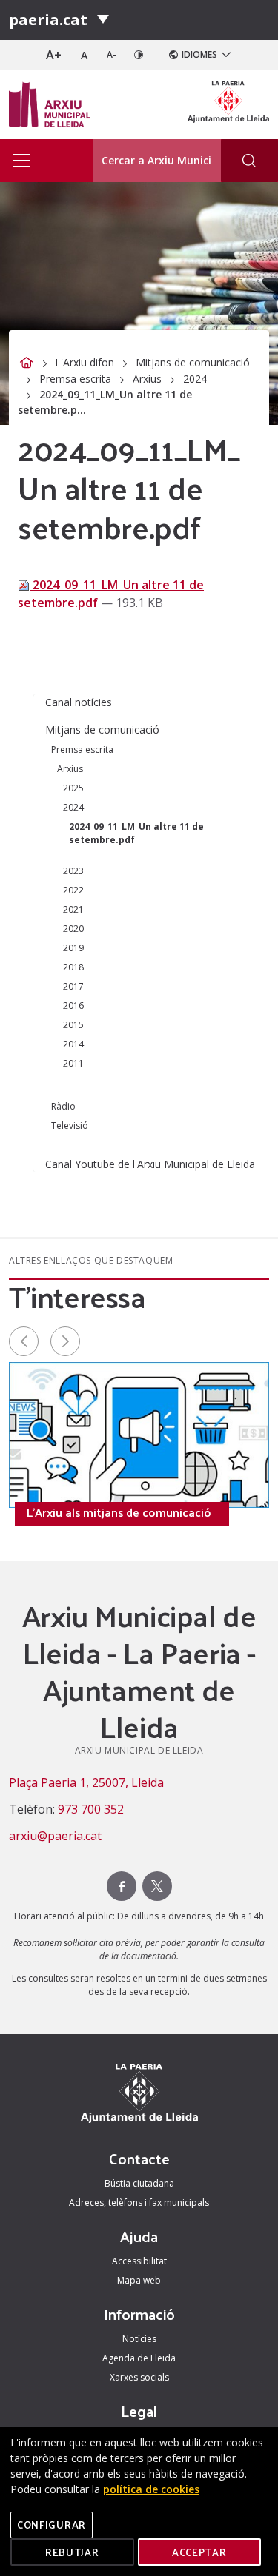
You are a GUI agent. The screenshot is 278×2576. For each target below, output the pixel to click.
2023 (73, 871)
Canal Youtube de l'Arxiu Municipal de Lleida (150, 1164)
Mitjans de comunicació (193, 362)
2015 (73, 1025)
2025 (73, 788)
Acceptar (199, 2552)
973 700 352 (91, 1809)
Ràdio (63, 1106)
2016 (73, 1006)
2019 (73, 948)
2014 (73, 1044)
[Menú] (103, 20)
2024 (195, 379)
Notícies (139, 2339)
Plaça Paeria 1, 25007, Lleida (86, 1782)
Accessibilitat (139, 2261)
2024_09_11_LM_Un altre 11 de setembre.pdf (136, 833)
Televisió (70, 1126)
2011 (73, 1063)
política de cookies (151, 2489)
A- (112, 54)
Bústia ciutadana (139, 2183)
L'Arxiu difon (85, 362)
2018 (73, 967)
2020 (73, 929)
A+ (54, 55)
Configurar (52, 2525)
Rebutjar (72, 2552)
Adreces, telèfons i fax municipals (139, 2203)
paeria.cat (48, 20)
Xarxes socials (139, 2377)
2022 (73, 890)
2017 (73, 986)
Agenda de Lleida (139, 2358)
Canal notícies (79, 702)
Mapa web (139, 2280)
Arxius (147, 379)
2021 (73, 909)
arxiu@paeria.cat (55, 1836)
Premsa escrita (75, 379)
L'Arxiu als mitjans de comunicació (119, 1512)
